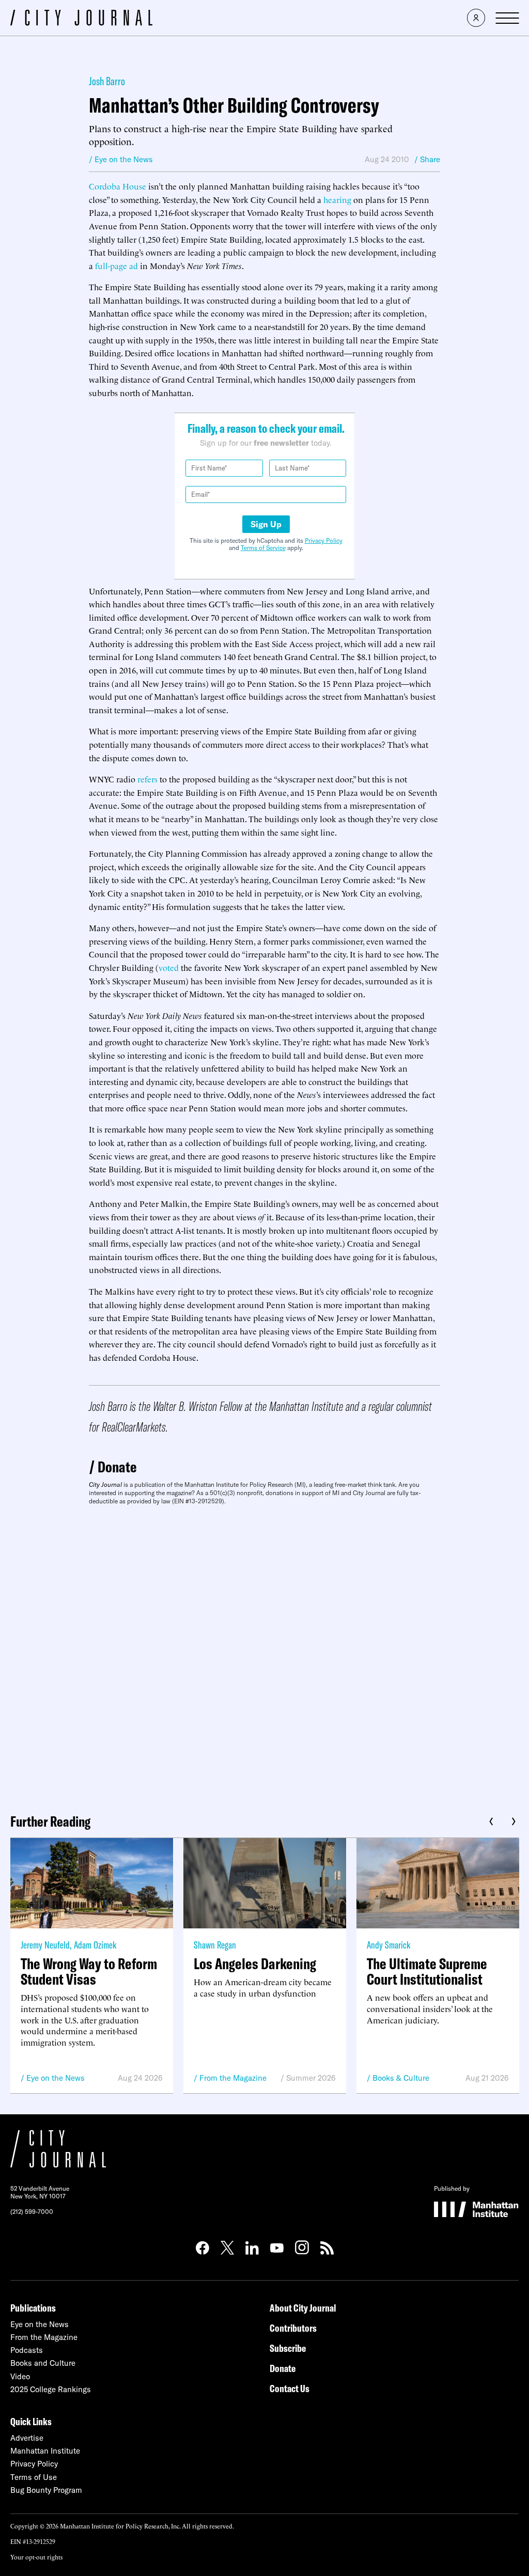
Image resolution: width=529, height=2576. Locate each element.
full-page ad (116, 265)
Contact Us (290, 2388)
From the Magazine (233, 2078)
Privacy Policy (324, 540)
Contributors (293, 2328)
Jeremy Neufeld (45, 1945)
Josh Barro (107, 81)
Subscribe (288, 2348)
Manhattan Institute (45, 2451)
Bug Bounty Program (46, 2490)
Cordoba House (118, 186)
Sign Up (266, 524)
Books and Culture (43, 2363)
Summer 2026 (311, 2078)
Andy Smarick (388, 1945)
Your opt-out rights (36, 2557)
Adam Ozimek (95, 1945)
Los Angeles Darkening (255, 1964)
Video (20, 2376)
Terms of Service (263, 548)
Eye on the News (56, 2078)
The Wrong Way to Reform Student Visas (89, 1971)
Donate (117, 1467)
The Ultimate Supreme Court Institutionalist (427, 1971)
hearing (337, 199)
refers (147, 779)
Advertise (27, 2438)
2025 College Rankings (51, 2389)
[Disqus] (264, 1656)
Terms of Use (34, 2477)
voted (169, 967)
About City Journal (303, 2308)
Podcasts (27, 2350)
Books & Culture (401, 2078)
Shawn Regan (215, 1945)
